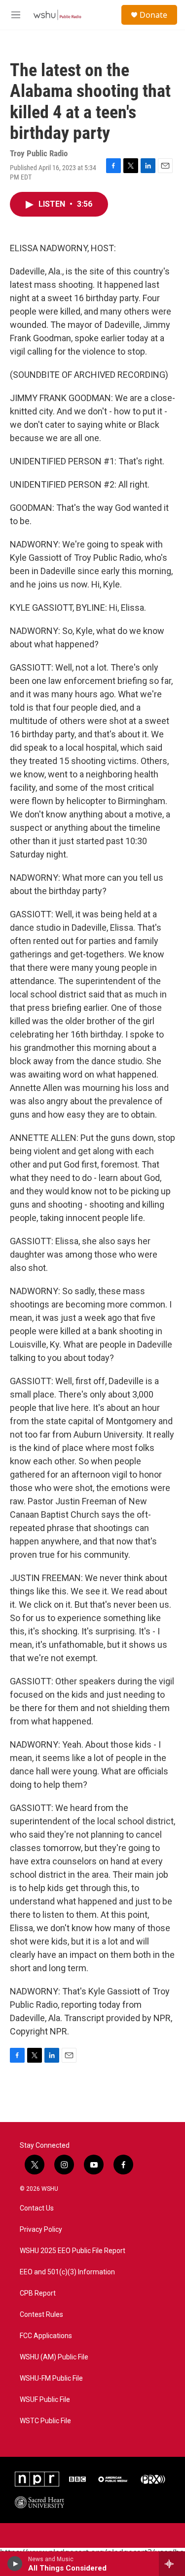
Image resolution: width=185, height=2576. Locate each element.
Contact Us (37, 2208)
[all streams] (172, 2564)
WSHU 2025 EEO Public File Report (73, 2251)
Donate (153, 15)
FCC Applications (46, 2336)
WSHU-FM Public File (51, 2378)
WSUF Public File (45, 2400)
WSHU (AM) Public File (54, 2357)
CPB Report (38, 2293)
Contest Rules (41, 2315)
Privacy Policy (41, 2230)
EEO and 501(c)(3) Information (67, 2272)
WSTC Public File (45, 2421)
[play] (15, 2564)
